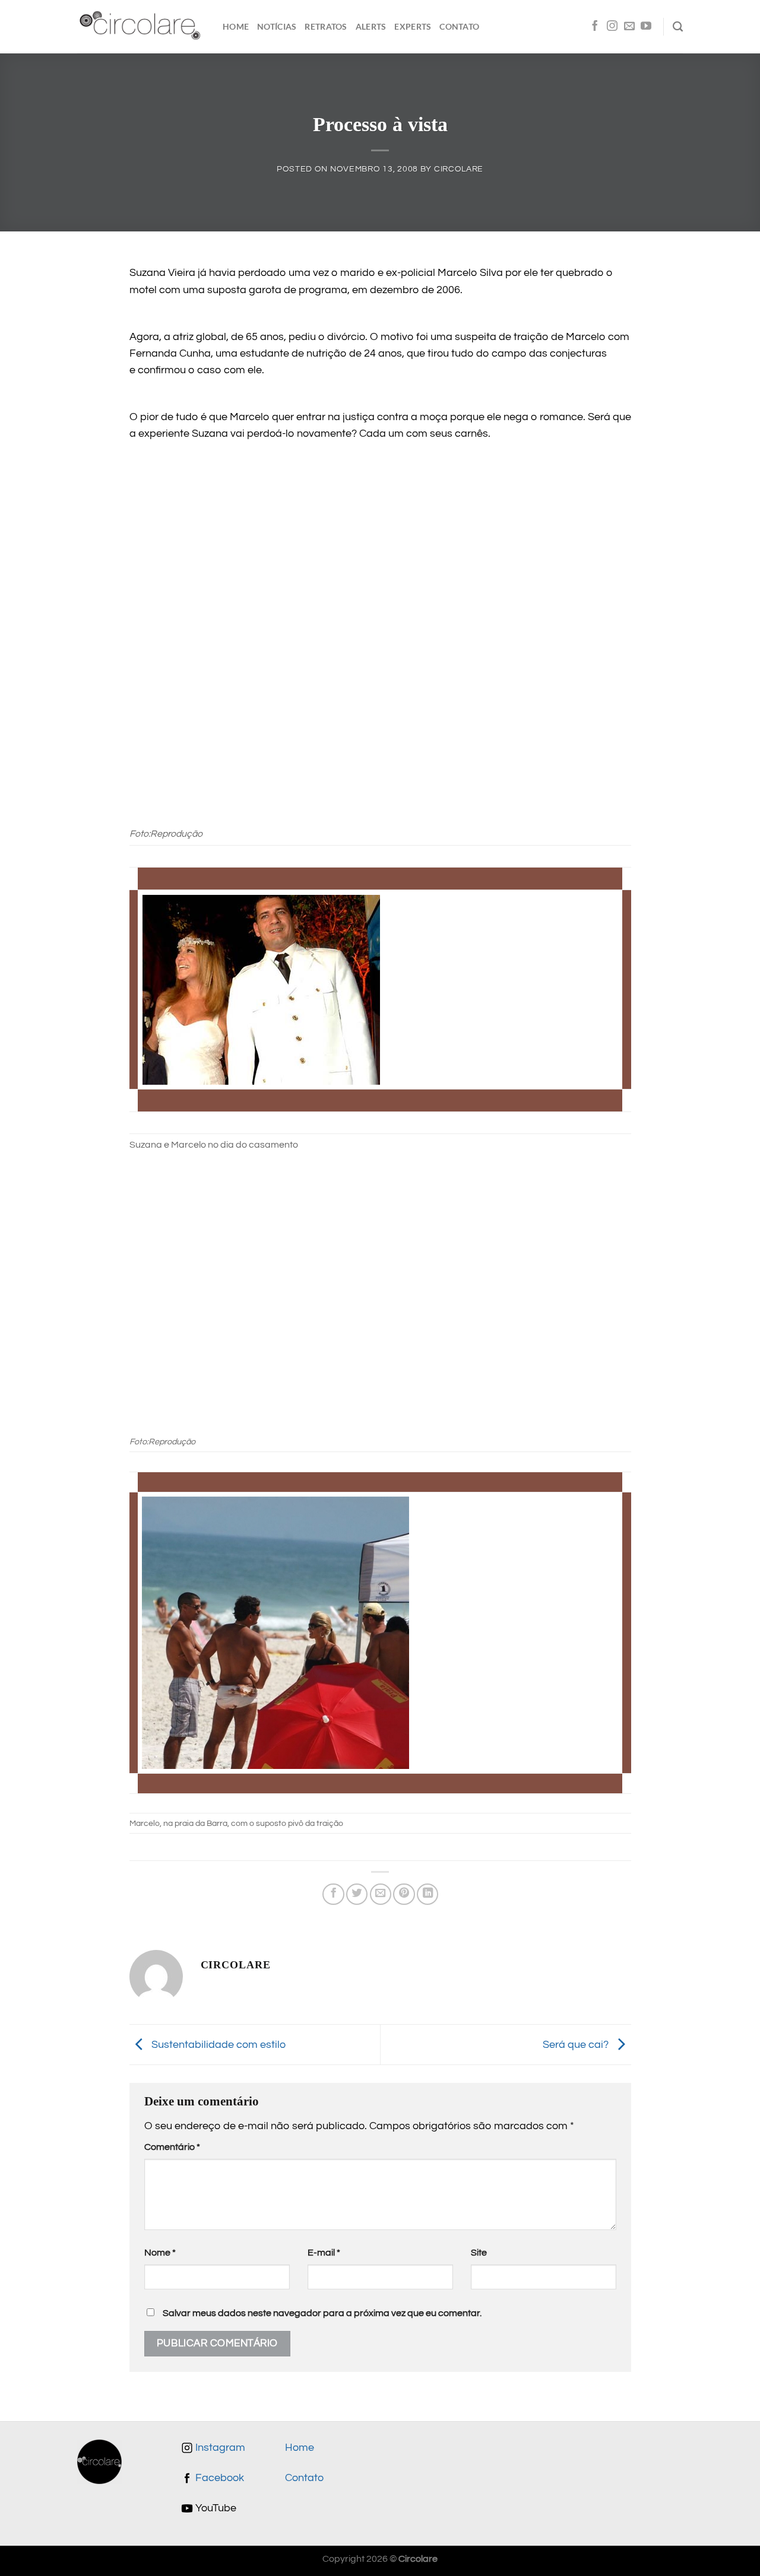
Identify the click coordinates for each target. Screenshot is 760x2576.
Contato (459, 26)
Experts (413, 26)
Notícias (277, 26)
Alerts (371, 26)
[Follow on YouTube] (646, 27)
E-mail (324, 2253)
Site (479, 2253)
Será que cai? (577, 2044)
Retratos (326, 26)
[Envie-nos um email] (629, 27)
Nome (160, 2253)
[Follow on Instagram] (612, 27)
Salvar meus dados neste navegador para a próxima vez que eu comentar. (322, 2313)
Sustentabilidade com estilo (217, 2044)
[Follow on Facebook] (595, 27)
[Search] (678, 27)
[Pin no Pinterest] (404, 1894)
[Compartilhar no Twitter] (357, 1894)
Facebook (218, 2478)
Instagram (219, 2448)
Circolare (459, 169)
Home (236, 26)
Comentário (172, 2147)
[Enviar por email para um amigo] (381, 1894)
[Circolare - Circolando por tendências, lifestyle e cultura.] (141, 27)
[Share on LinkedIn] (427, 1894)
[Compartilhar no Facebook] (333, 1894)
